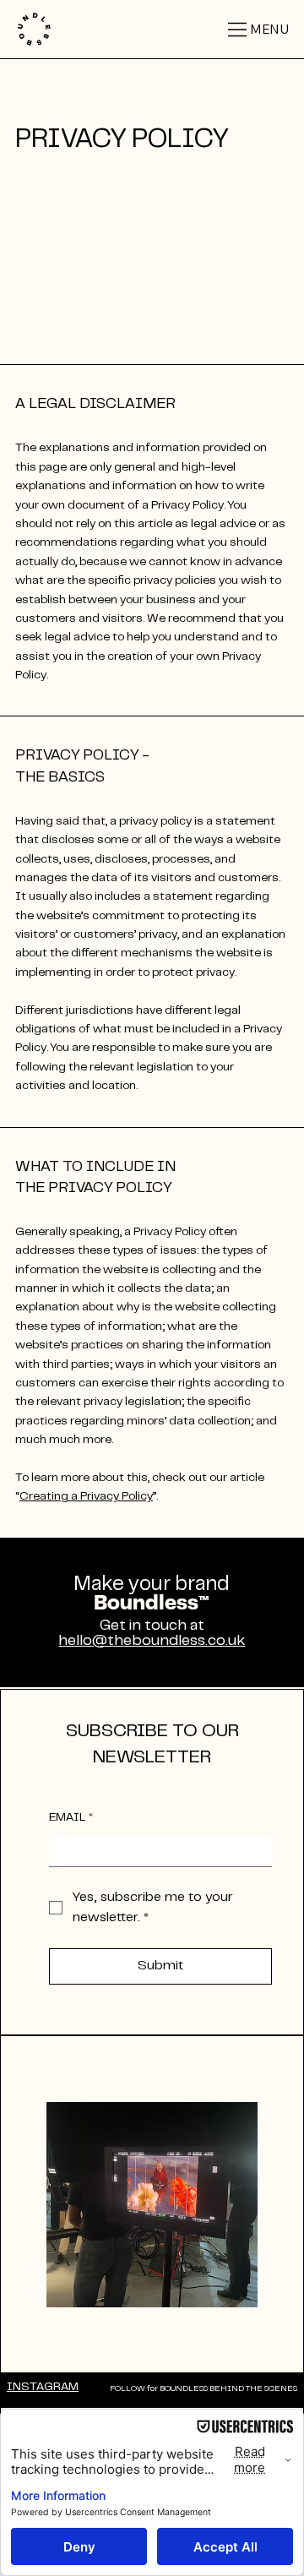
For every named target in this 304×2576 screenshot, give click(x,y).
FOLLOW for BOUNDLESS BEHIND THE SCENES (204, 2389)
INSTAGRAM (43, 2388)
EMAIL (71, 1818)
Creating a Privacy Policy (86, 1497)
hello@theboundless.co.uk (152, 1642)
